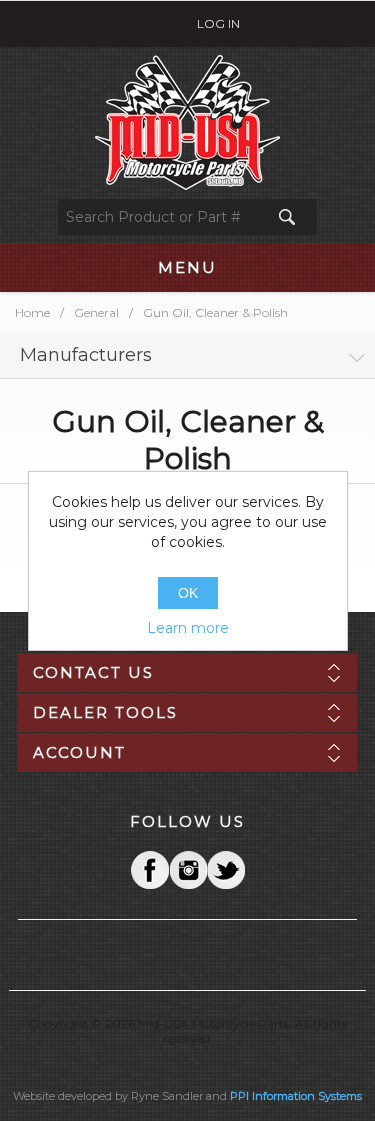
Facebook (150, 870)
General (96, 312)
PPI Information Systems (296, 1096)
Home (32, 312)
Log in (218, 23)
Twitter (188, 870)
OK (188, 593)
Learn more (188, 628)
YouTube (226, 870)
